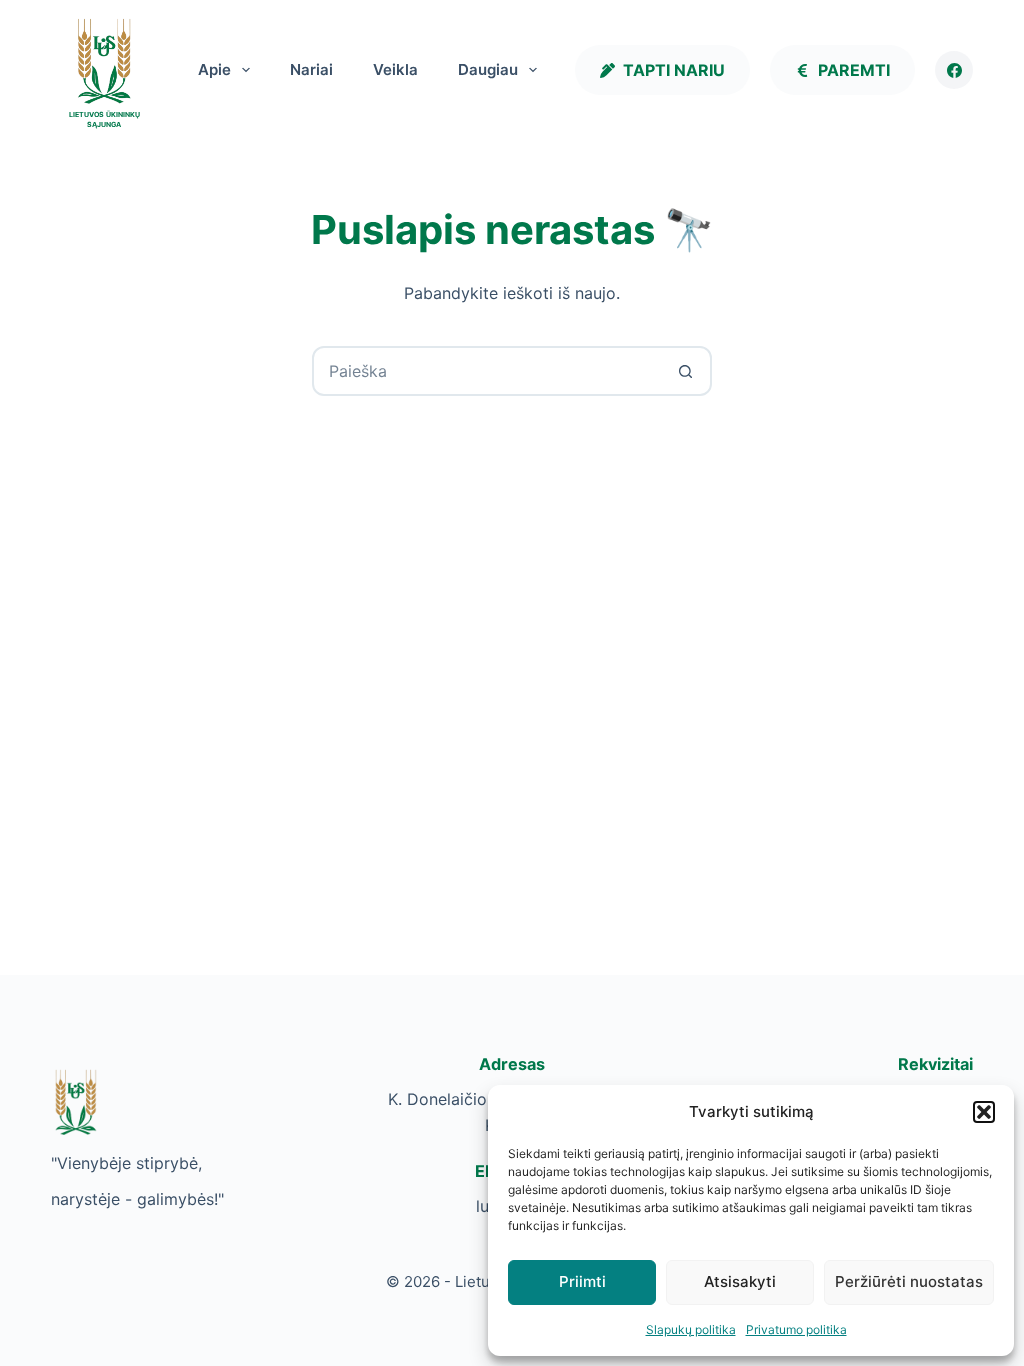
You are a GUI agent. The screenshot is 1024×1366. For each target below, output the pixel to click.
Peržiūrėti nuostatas (909, 1281)
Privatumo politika (796, 1329)
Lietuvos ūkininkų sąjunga (104, 120)
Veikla (395, 69)
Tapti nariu (674, 70)
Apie (214, 69)
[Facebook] (954, 70)
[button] (984, 1112)
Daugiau (488, 69)
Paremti (854, 70)
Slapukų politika (691, 1329)
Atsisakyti (740, 1281)
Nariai (311, 69)
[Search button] (685, 371)
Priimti (582, 1281)
